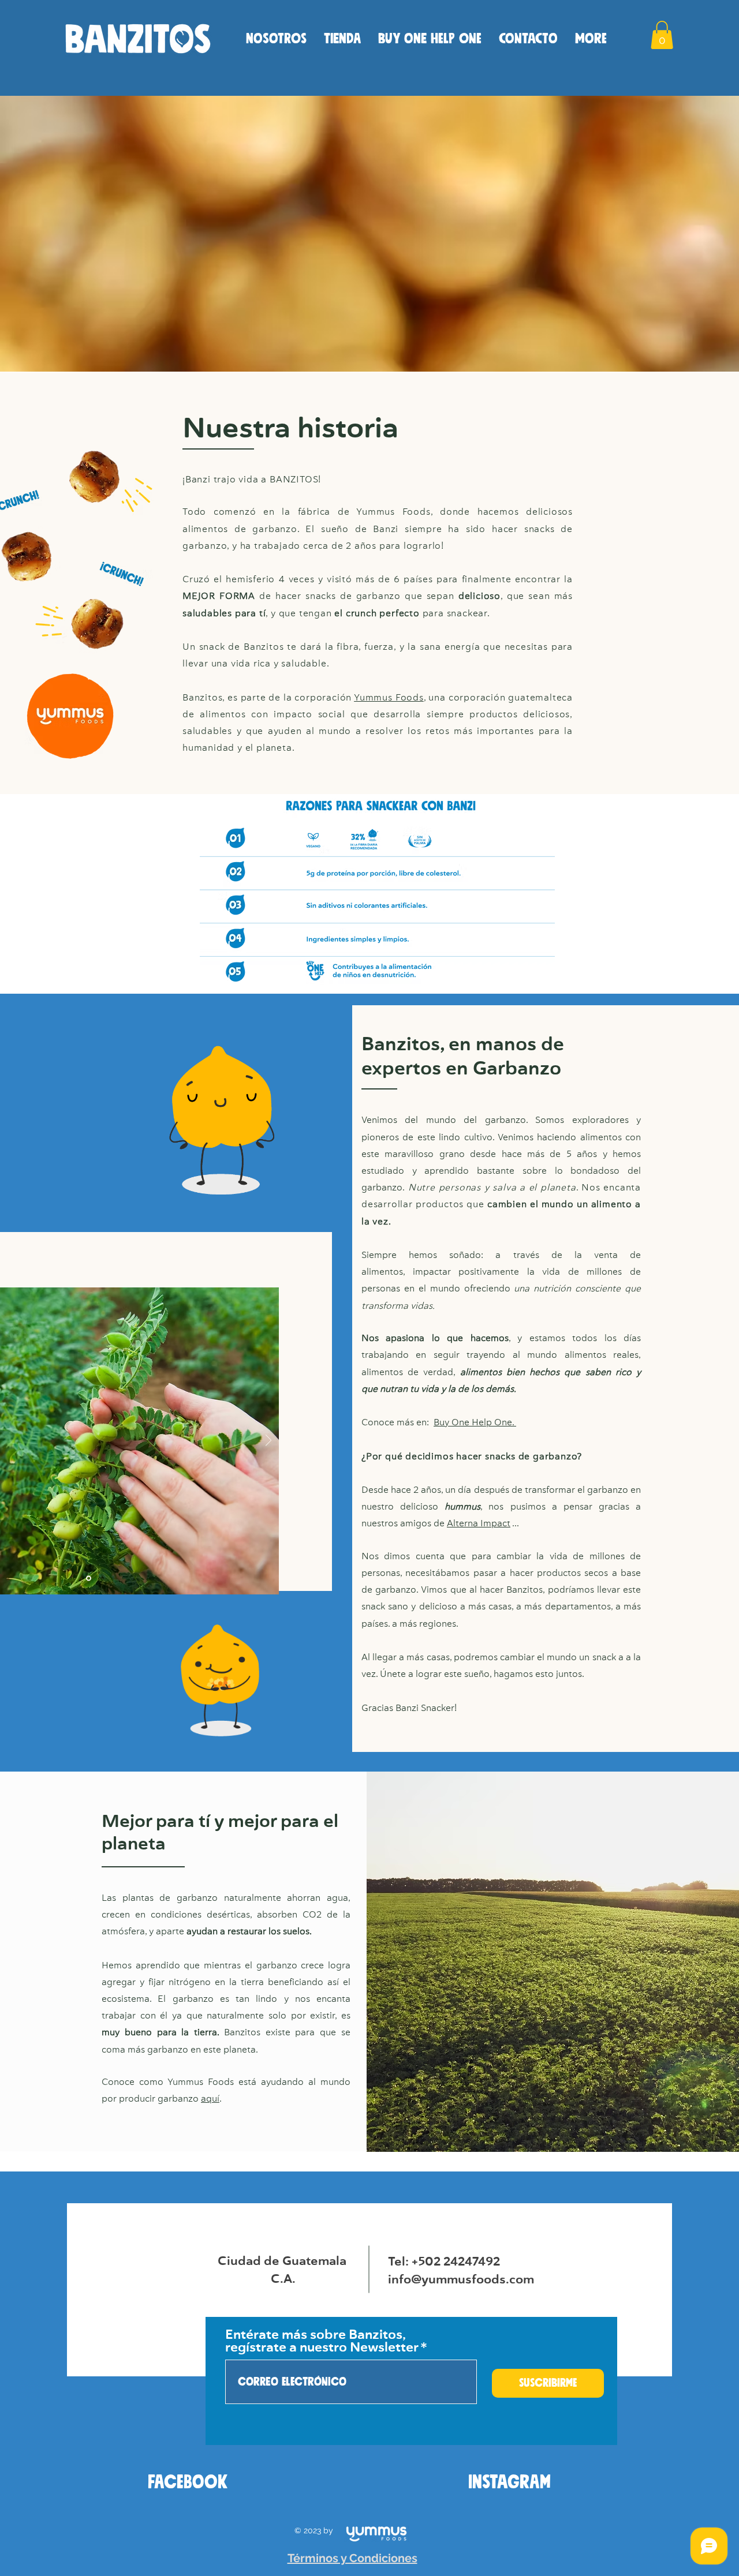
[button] (662, 35)
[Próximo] (268, 1441)
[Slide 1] (89, 1579)
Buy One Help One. (475, 1423)
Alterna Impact (479, 1524)
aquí (210, 2099)
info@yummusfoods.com (461, 2280)
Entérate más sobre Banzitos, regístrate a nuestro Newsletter (322, 2342)
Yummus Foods (389, 698)
